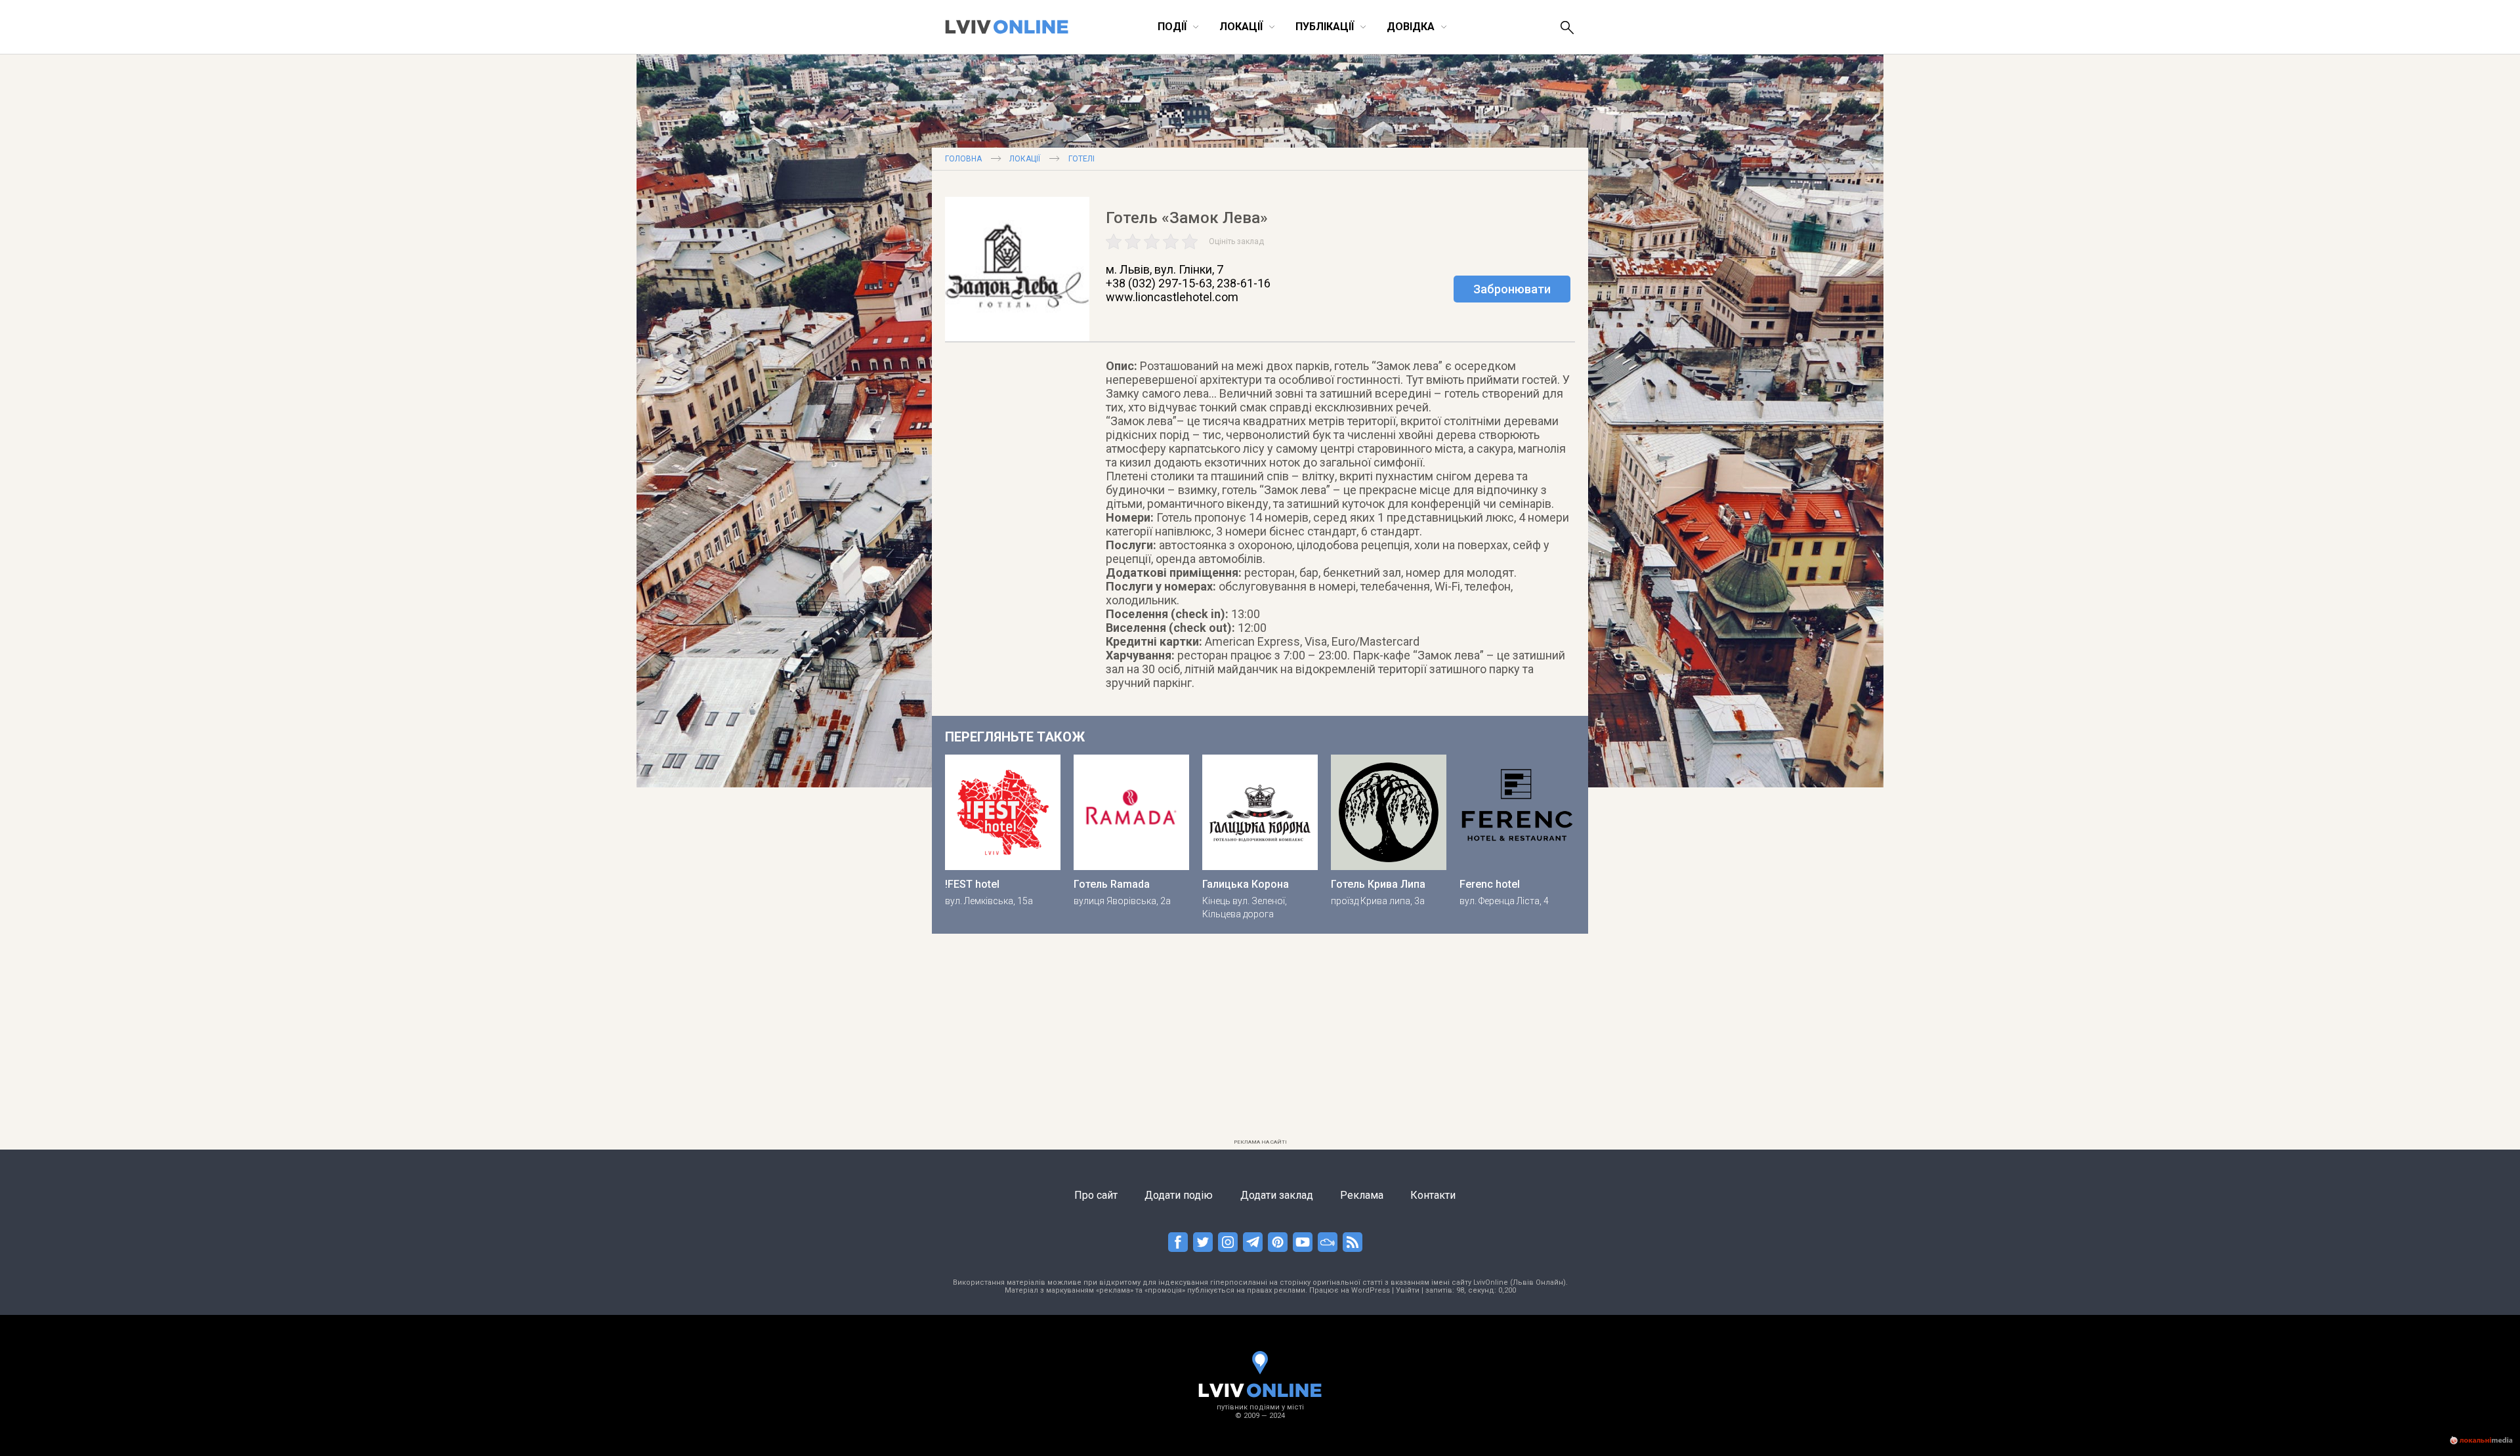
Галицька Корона (1246, 884)
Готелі (1081, 159)
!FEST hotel (972, 884)
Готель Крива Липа (1378, 884)
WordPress (1371, 1290)
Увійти (1408, 1290)
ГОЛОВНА (963, 159)
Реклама (1362, 1195)
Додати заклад (1277, 1195)
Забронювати (1512, 289)
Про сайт (1096, 1195)
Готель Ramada (1112, 884)
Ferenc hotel (1490, 884)
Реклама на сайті (1260, 1142)
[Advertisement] (1260, 1042)
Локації (1025, 159)
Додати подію (1179, 1195)
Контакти (1433, 1195)
